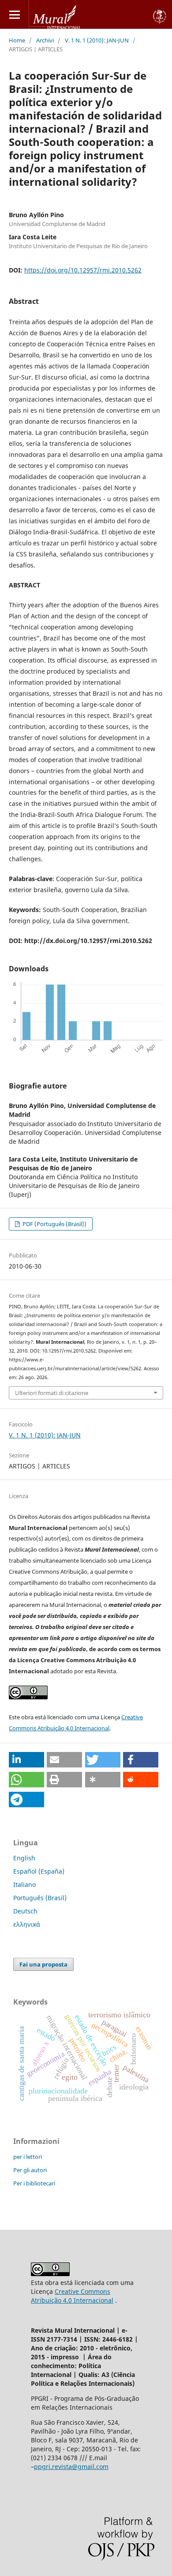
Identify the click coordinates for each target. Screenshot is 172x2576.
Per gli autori (30, 2170)
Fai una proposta (43, 1964)
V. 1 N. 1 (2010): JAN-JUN (97, 40)
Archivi (45, 40)
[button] (26, 1760)
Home (17, 40)
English (24, 1858)
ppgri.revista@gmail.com (71, 2467)
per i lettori (28, 2157)
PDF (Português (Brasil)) (54, 1224)
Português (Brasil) (40, 1898)
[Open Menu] (14, 14)
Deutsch (25, 1911)
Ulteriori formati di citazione (52, 1393)
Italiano (24, 1884)
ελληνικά (27, 1924)
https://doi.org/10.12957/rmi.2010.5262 (83, 270)
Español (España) (39, 1871)
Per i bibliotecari (34, 2183)
